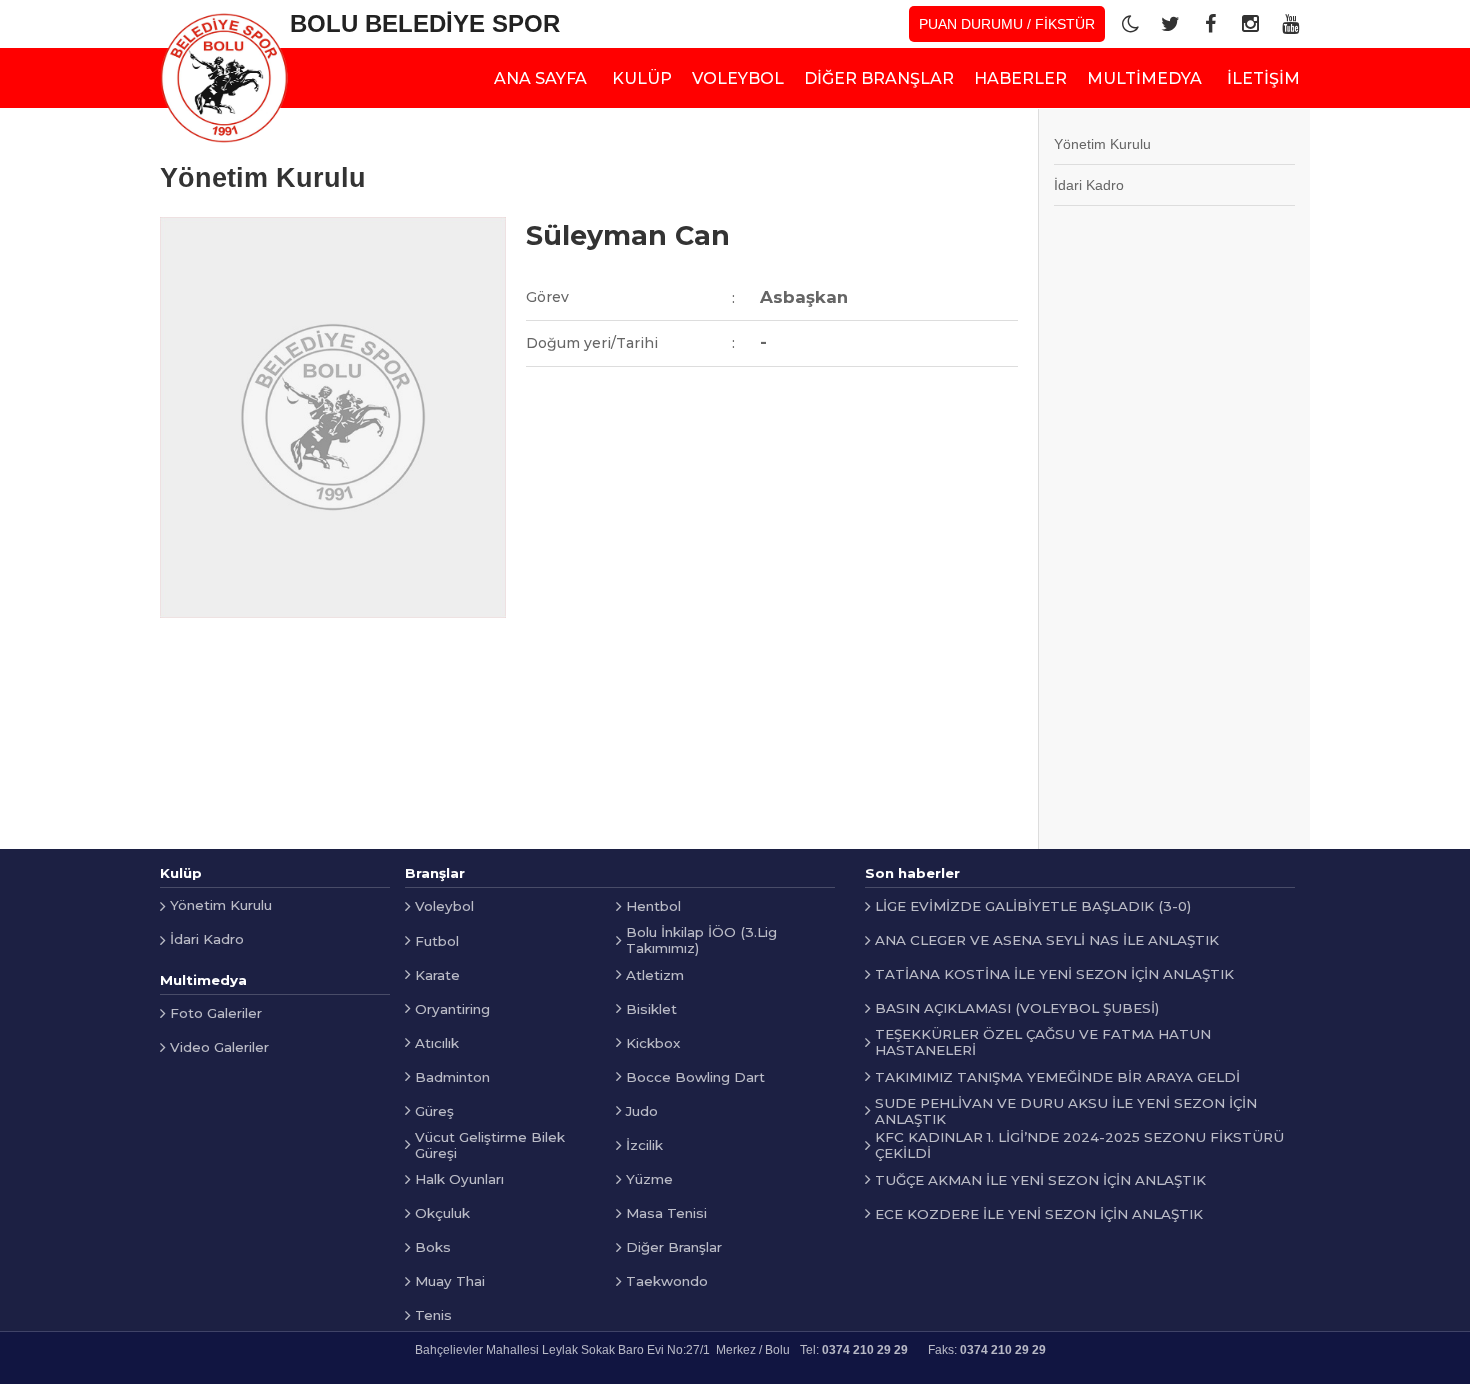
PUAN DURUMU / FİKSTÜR (1007, 24)
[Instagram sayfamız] (1250, 24)
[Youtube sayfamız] (1290, 24)
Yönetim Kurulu (1102, 144)
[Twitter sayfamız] (1170, 24)
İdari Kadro (1089, 185)
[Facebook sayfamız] (1210, 24)
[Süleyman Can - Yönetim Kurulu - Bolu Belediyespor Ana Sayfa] (224, 78)
